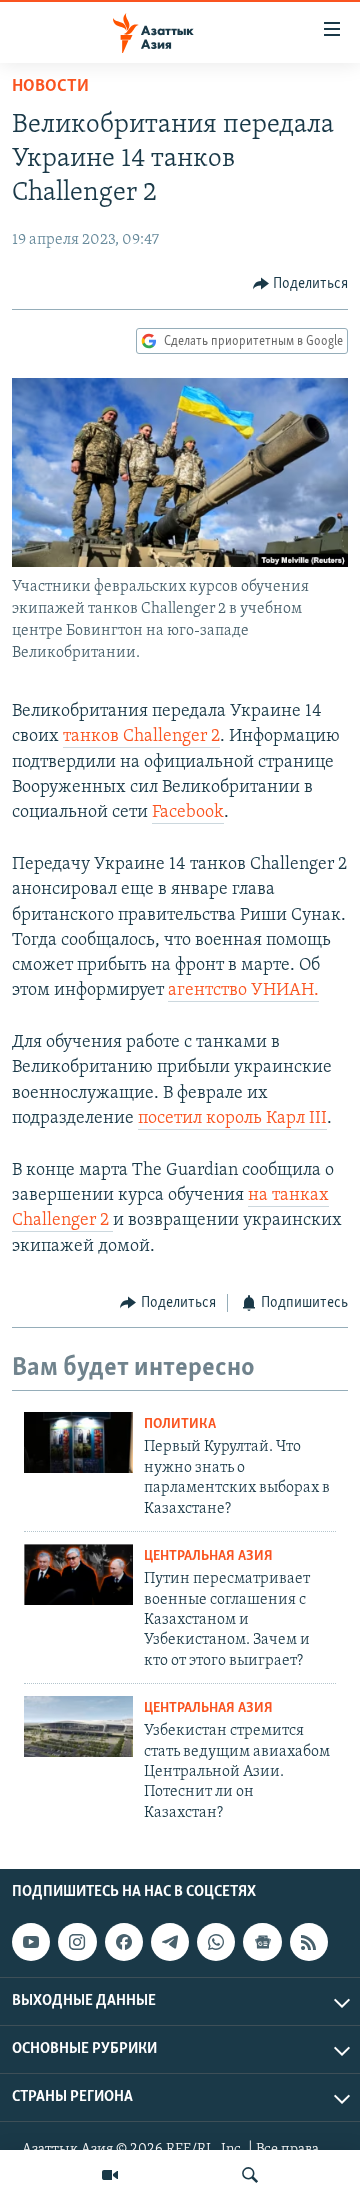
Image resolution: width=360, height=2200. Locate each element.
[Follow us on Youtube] (31, 1942)
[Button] (301, 284)
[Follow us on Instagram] (77, 1942)
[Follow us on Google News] (262, 1942)
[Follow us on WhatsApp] (216, 1942)
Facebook (188, 813)
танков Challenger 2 (141, 737)
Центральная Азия (208, 1556)
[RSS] (309, 1942)
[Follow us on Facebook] (124, 1942)
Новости (50, 87)
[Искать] (250, 2175)
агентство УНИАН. (243, 991)
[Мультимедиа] (110, 2175)
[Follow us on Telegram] (170, 1942)
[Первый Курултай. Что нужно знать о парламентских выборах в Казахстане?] (78, 1442)
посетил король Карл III (232, 1119)
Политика (180, 1424)
